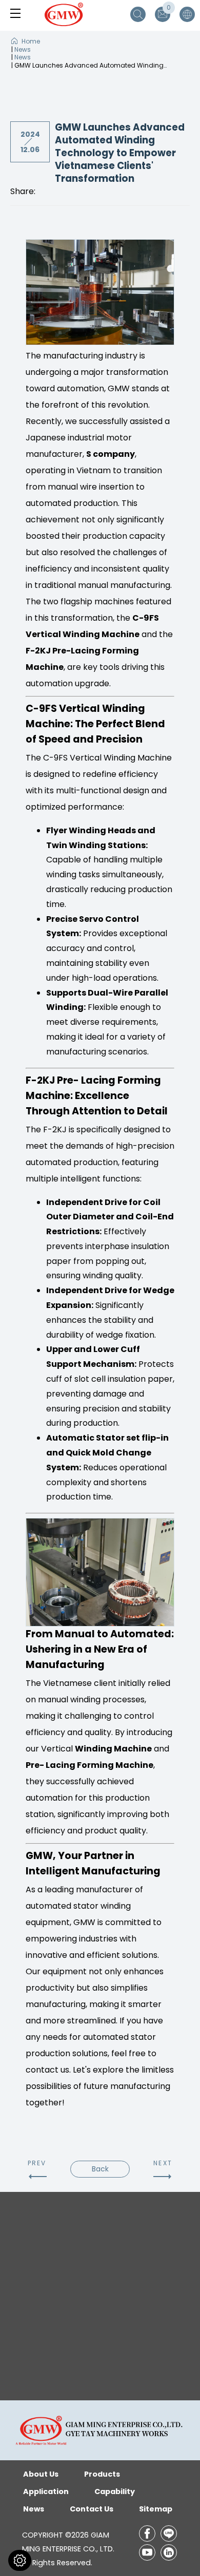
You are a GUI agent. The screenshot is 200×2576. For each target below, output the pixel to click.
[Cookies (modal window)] (20, 2560)
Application (46, 2491)
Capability (115, 2491)
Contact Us (92, 2509)
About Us (41, 2474)
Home (31, 41)
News (23, 49)
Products (102, 2474)
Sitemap (156, 2509)
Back (100, 2169)
